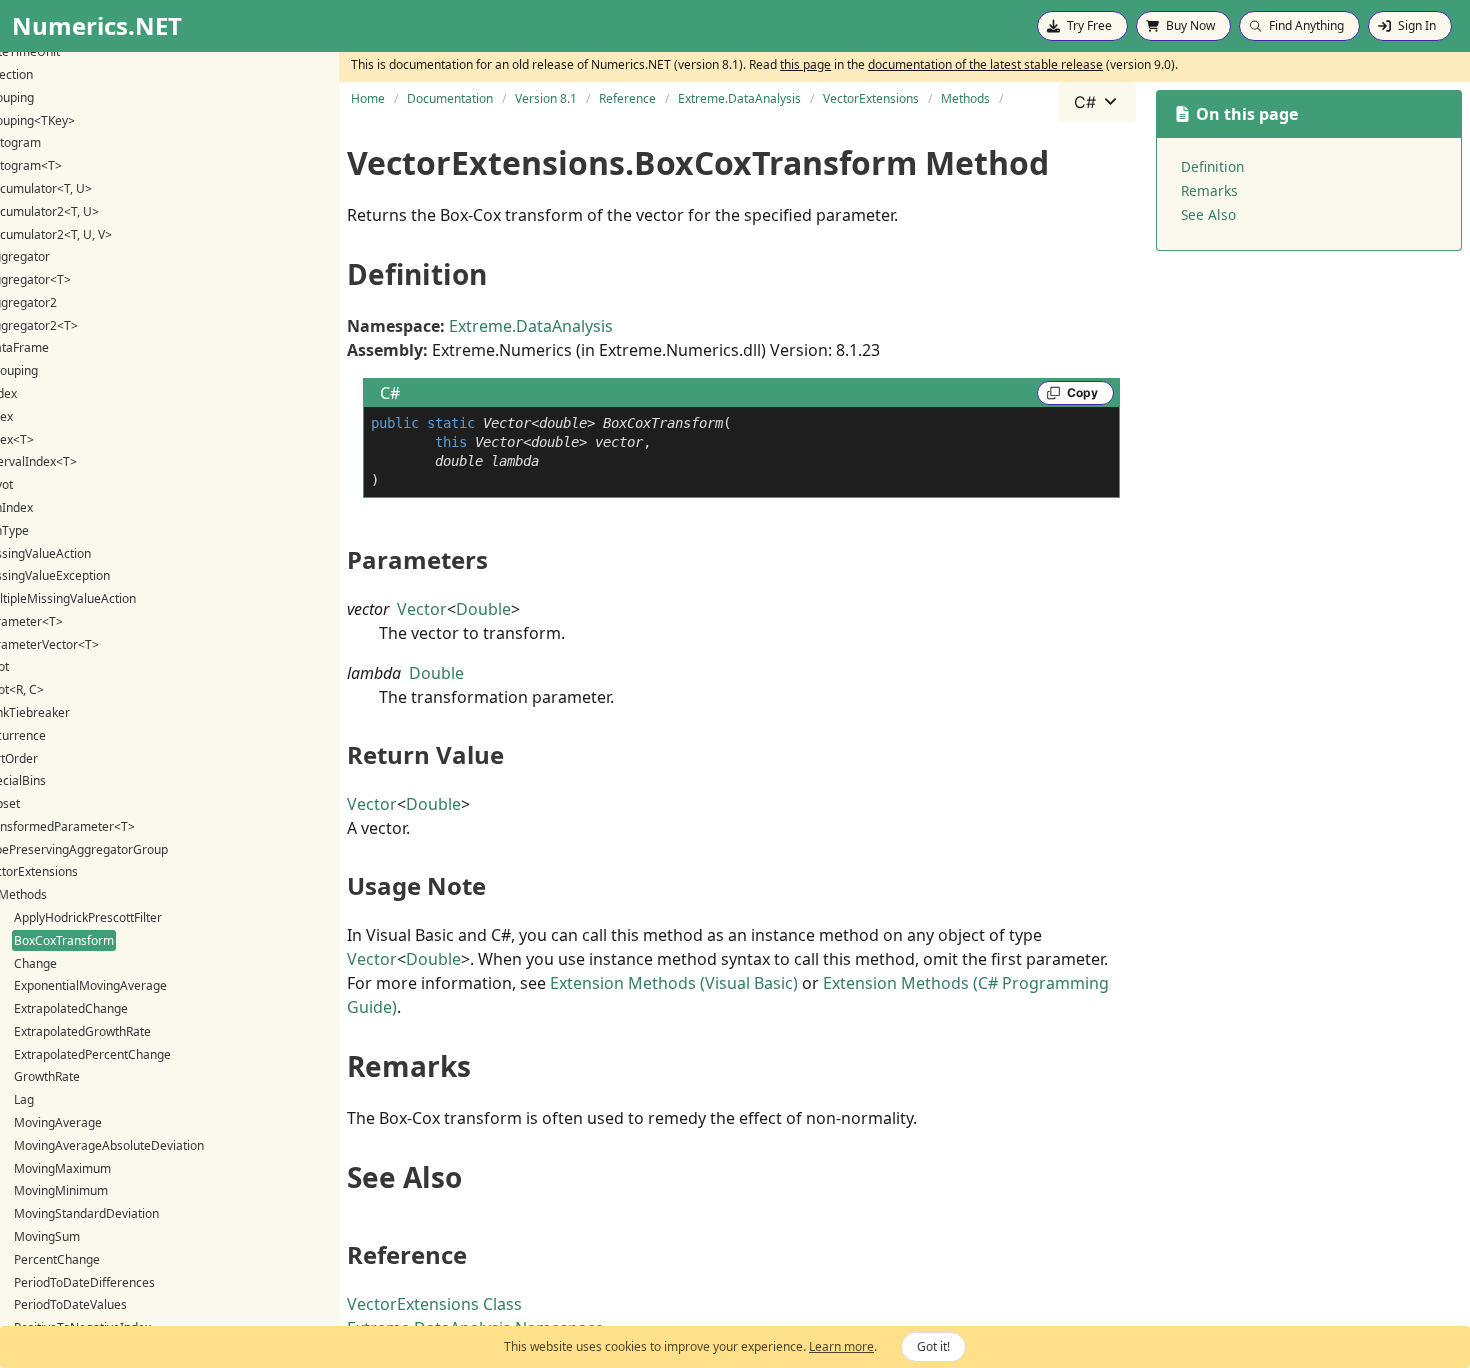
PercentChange (57, 1259)
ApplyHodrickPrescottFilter (88, 917)
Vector (422, 609)
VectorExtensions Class (434, 1304)
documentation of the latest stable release (985, 64)
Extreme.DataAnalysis (531, 326)
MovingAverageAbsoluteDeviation (109, 1145)
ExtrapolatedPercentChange (92, 1054)
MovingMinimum (61, 1190)
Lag (24, 1099)
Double (483, 609)
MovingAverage (58, 1122)
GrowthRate (47, 1076)
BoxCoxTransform (64, 940)
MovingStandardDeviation (86, 1213)
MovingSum (47, 1236)
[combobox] (1097, 102)
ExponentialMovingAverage (90, 985)
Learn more (841, 1346)
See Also (1208, 214)
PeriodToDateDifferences (84, 1282)
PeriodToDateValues (70, 1304)
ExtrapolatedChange (71, 1008)
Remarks (1209, 190)
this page (805, 64)
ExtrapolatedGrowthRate (82, 1031)
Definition (1212, 166)
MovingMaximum (62, 1168)
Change (35, 963)
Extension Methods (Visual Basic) (674, 983)
